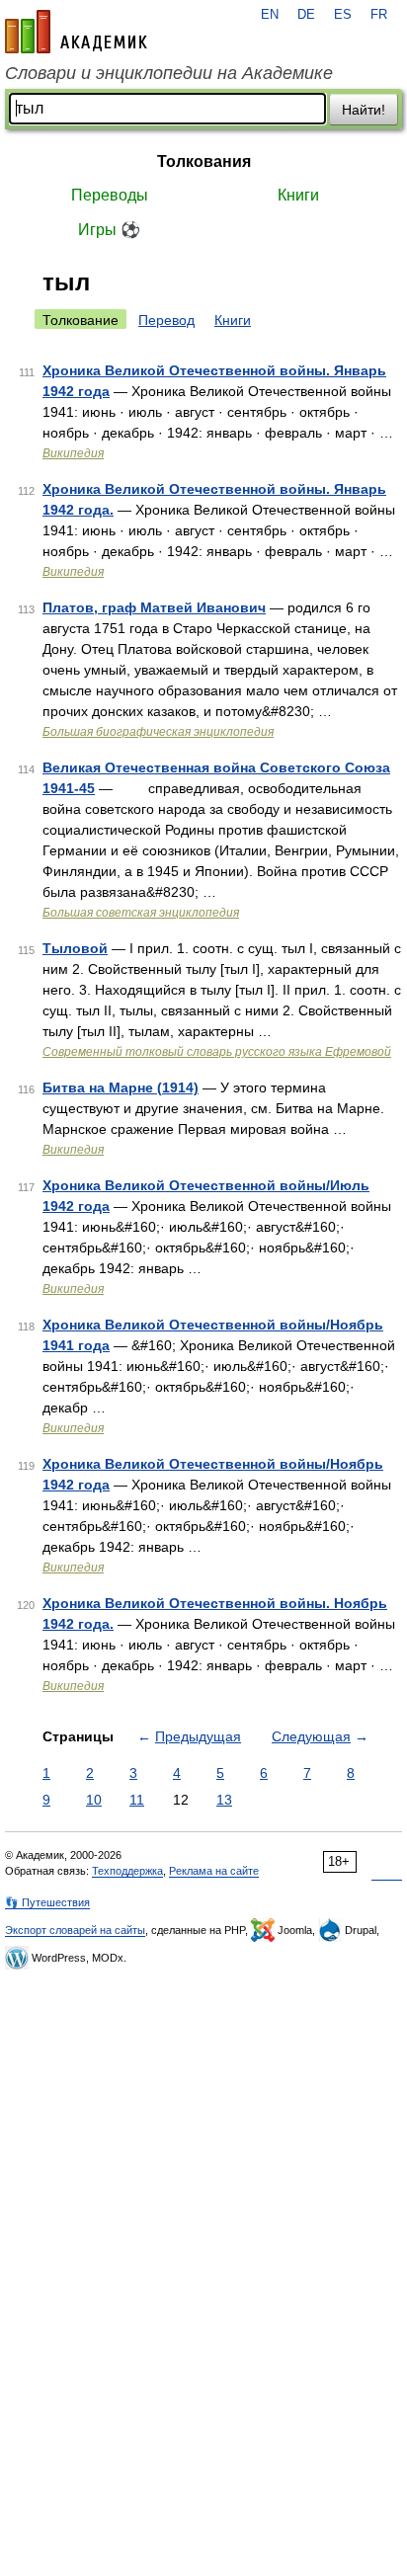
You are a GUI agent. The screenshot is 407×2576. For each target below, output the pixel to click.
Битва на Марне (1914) (121, 1087)
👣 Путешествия (47, 1902)
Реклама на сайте (214, 1871)
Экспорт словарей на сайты (75, 1930)
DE (306, 15)
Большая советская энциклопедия (141, 913)
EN (270, 15)
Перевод (166, 320)
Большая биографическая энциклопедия (158, 732)
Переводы (110, 195)
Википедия (73, 453)
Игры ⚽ (109, 230)
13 (224, 1800)
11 (137, 1800)
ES (343, 15)
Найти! (364, 110)
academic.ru (76, 32)
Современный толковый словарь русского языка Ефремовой (217, 1052)
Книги (298, 195)
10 (94, 1800)
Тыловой (75, 948)
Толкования (204, 161)
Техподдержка (127, 1871)
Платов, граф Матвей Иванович (154, 607)
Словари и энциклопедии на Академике (169, 73)
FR (379, 15)
